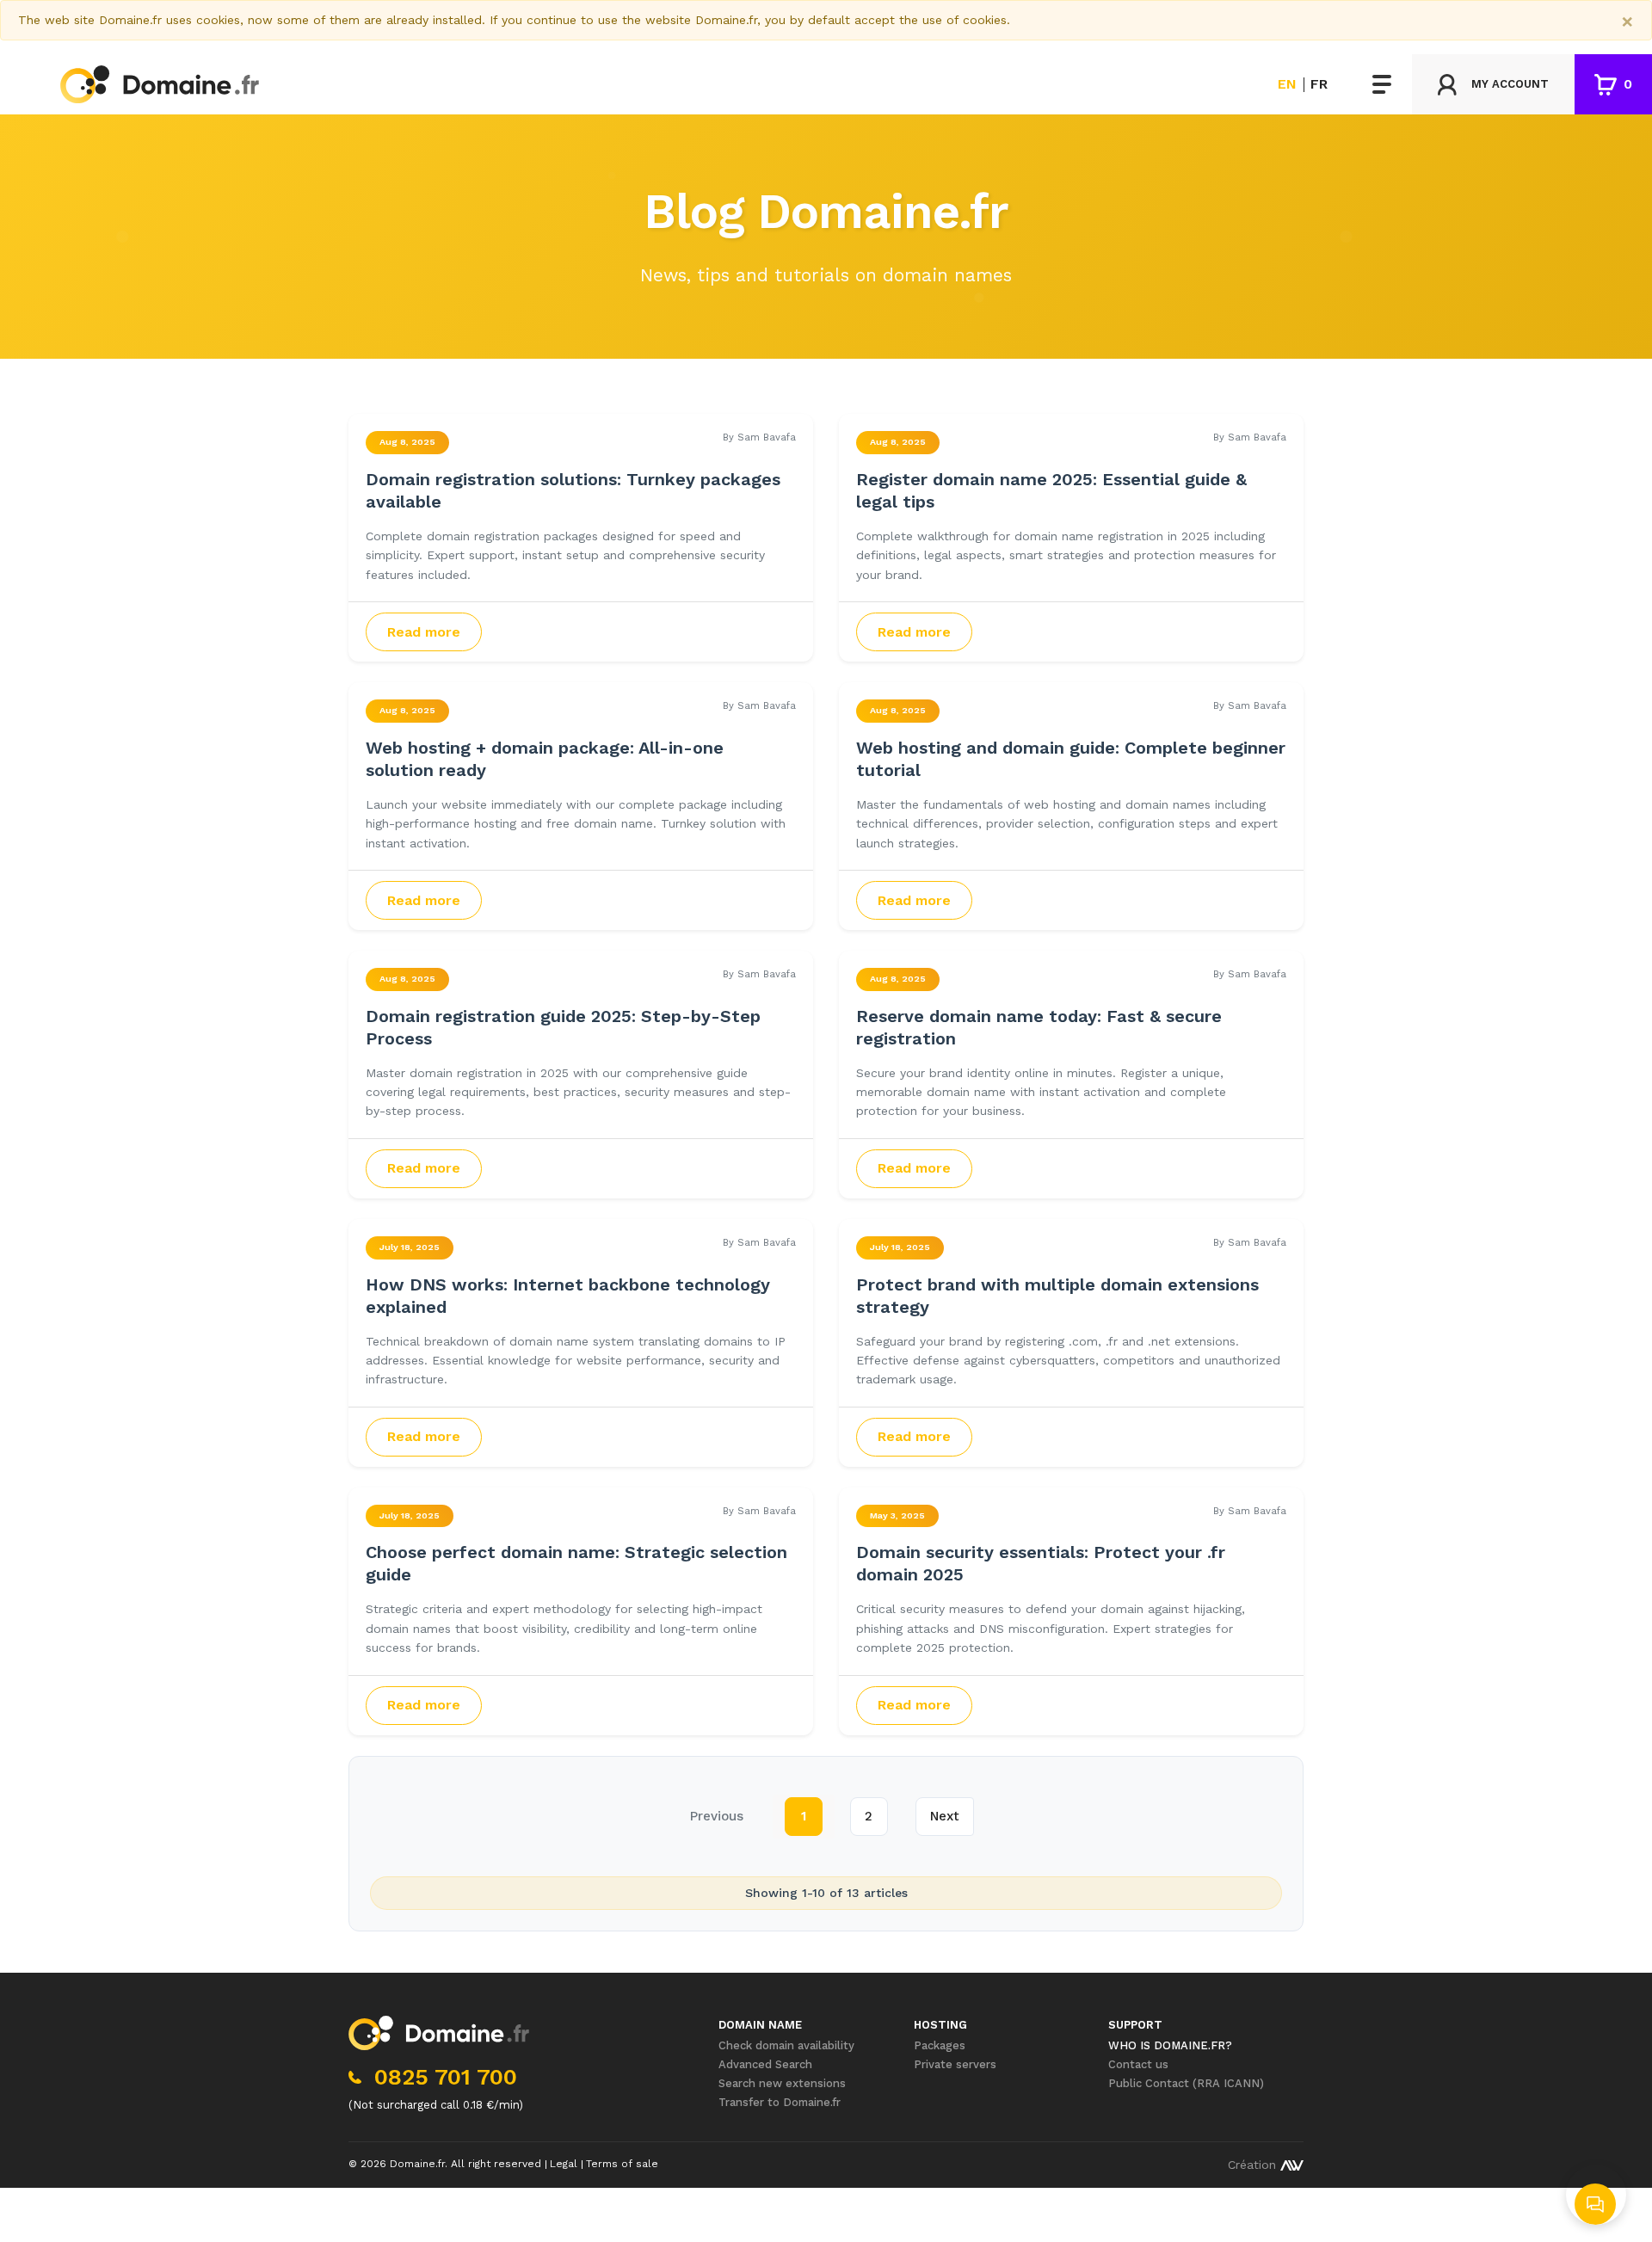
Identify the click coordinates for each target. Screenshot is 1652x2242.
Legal (564, 2164)
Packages (940, 2045)
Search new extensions (782, 2083)
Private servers (955, 2064)
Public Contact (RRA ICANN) (1186, 2083)
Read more (424, 632)
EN (1287, 84)
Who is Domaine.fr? (1170, 2045)
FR (1319, 84)
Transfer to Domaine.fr (780, 2102)
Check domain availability (786, 2045)
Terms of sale (622, 2164)
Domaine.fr (417, 2164)
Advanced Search (765, 2064)
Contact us (1138, 2064)
